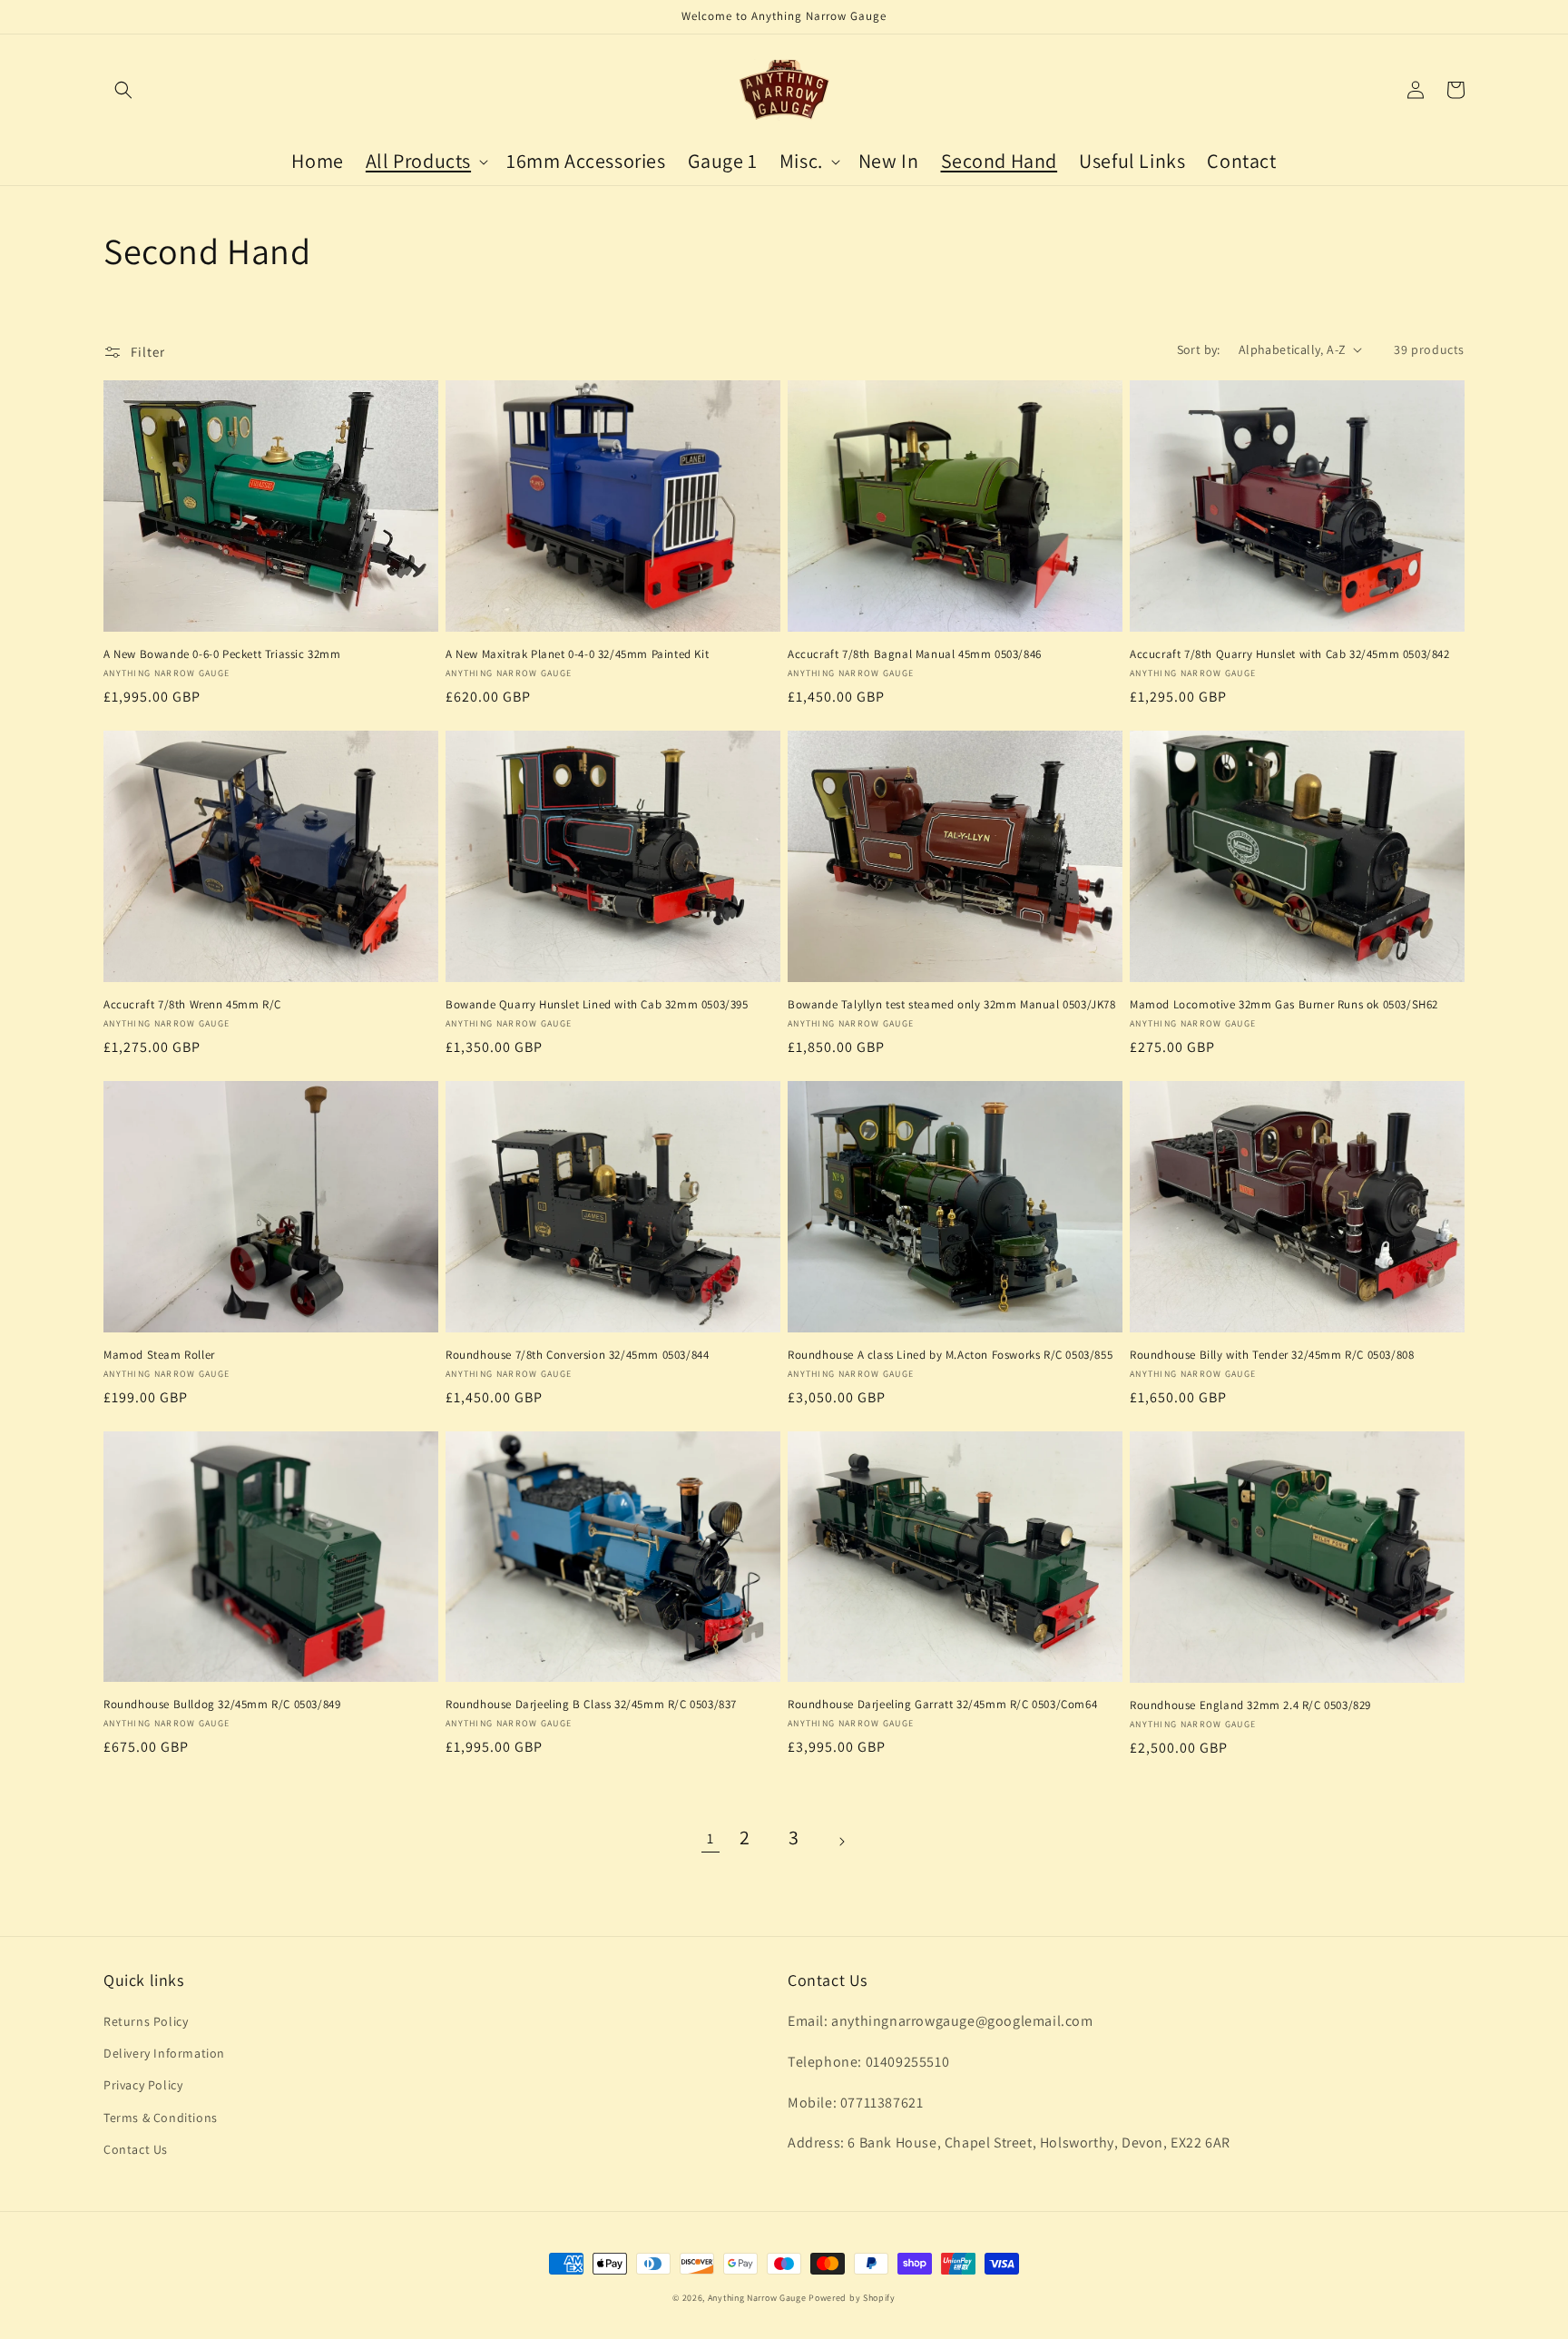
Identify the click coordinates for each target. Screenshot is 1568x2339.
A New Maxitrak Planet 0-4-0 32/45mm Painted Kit (577, 654)
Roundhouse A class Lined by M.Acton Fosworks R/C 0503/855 (950, 1355)
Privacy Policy (143, 2085)
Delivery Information (164, 2053)
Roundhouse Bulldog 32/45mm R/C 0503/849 (222, 1705)
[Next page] (857, 1840)
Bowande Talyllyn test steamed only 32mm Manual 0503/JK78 (952, 1005)
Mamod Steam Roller (159, 1355)
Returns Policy (146, 2021)
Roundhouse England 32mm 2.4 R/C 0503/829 (1250, 1705)
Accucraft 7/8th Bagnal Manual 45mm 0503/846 (915, 654)
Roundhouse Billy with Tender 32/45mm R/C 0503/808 (1272, 1355)
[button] (123, 90)
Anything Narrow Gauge (757, 2298)
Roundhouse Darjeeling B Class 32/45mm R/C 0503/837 (591, 1705)
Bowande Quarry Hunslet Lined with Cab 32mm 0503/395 (597, 1005)
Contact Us (136, 2149)
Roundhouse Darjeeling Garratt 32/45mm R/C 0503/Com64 (942, 1705)
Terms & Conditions (161, 2118)
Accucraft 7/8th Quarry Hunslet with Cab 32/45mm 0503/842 (1290, 654)
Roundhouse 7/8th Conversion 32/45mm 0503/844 (577, 1355)
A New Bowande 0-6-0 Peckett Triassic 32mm (222, 654)
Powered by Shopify (852, 2298)
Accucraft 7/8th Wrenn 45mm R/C (192, 1005)
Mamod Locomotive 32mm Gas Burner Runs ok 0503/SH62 (1284, 1005)
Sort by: (1199, 349)
